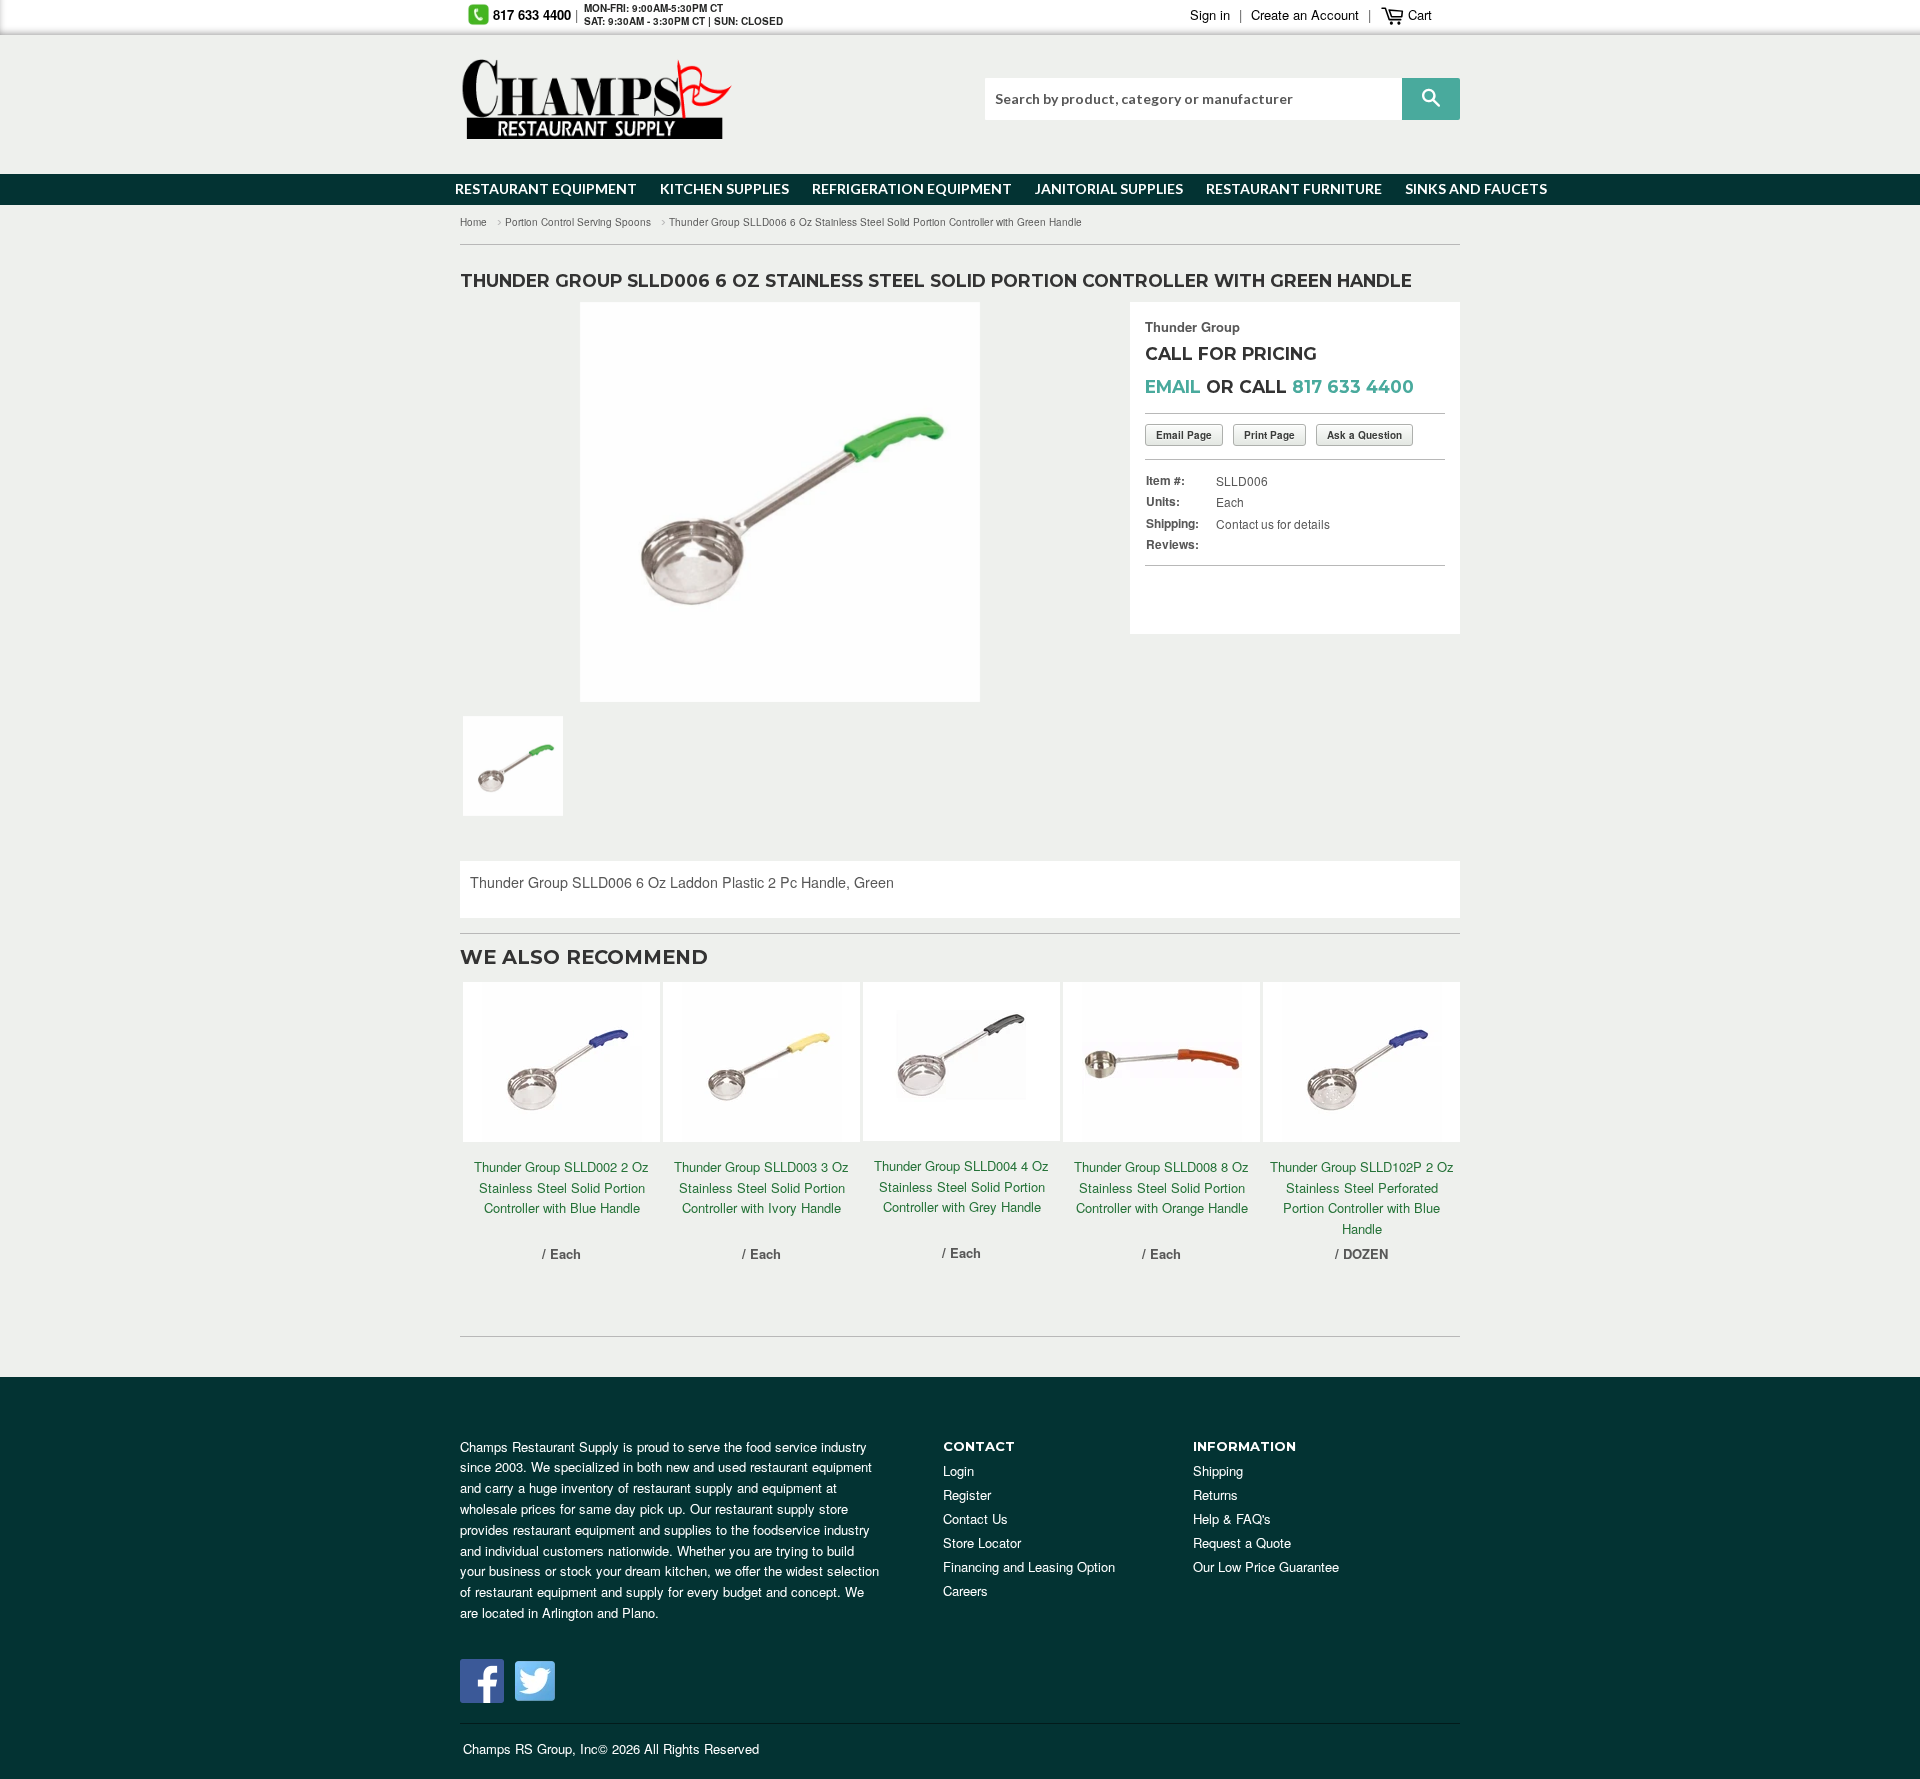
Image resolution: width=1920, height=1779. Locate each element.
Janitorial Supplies (1101, 188)
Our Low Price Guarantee (1266, 1566)
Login (958, 1470)
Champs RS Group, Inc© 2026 (551, 1748)
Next (1054, 502)
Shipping (1218, 1470)
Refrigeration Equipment (900, 188)
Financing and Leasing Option (1029, 1566)
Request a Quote (1242, 1542)
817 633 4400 (532, 14)
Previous (505, 502)
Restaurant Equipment (536, 188)
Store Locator (982, 1542)
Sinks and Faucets (1469, 188)
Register (967, 1494)
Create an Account (1305, 14)
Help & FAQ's (1232, 1518)
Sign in (1210, 14)
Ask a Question (1364, 435)
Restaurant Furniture (1284, 188)
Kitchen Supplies (718, 188)
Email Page (1184, 435)
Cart (1418, 14)
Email (1173, 386)
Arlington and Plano (598, 1612)
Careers (965, 1590)
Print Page (1269, 435)
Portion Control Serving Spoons (578, 222)
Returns (1215, 1494)
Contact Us (975, 1518)
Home (473, 222)
